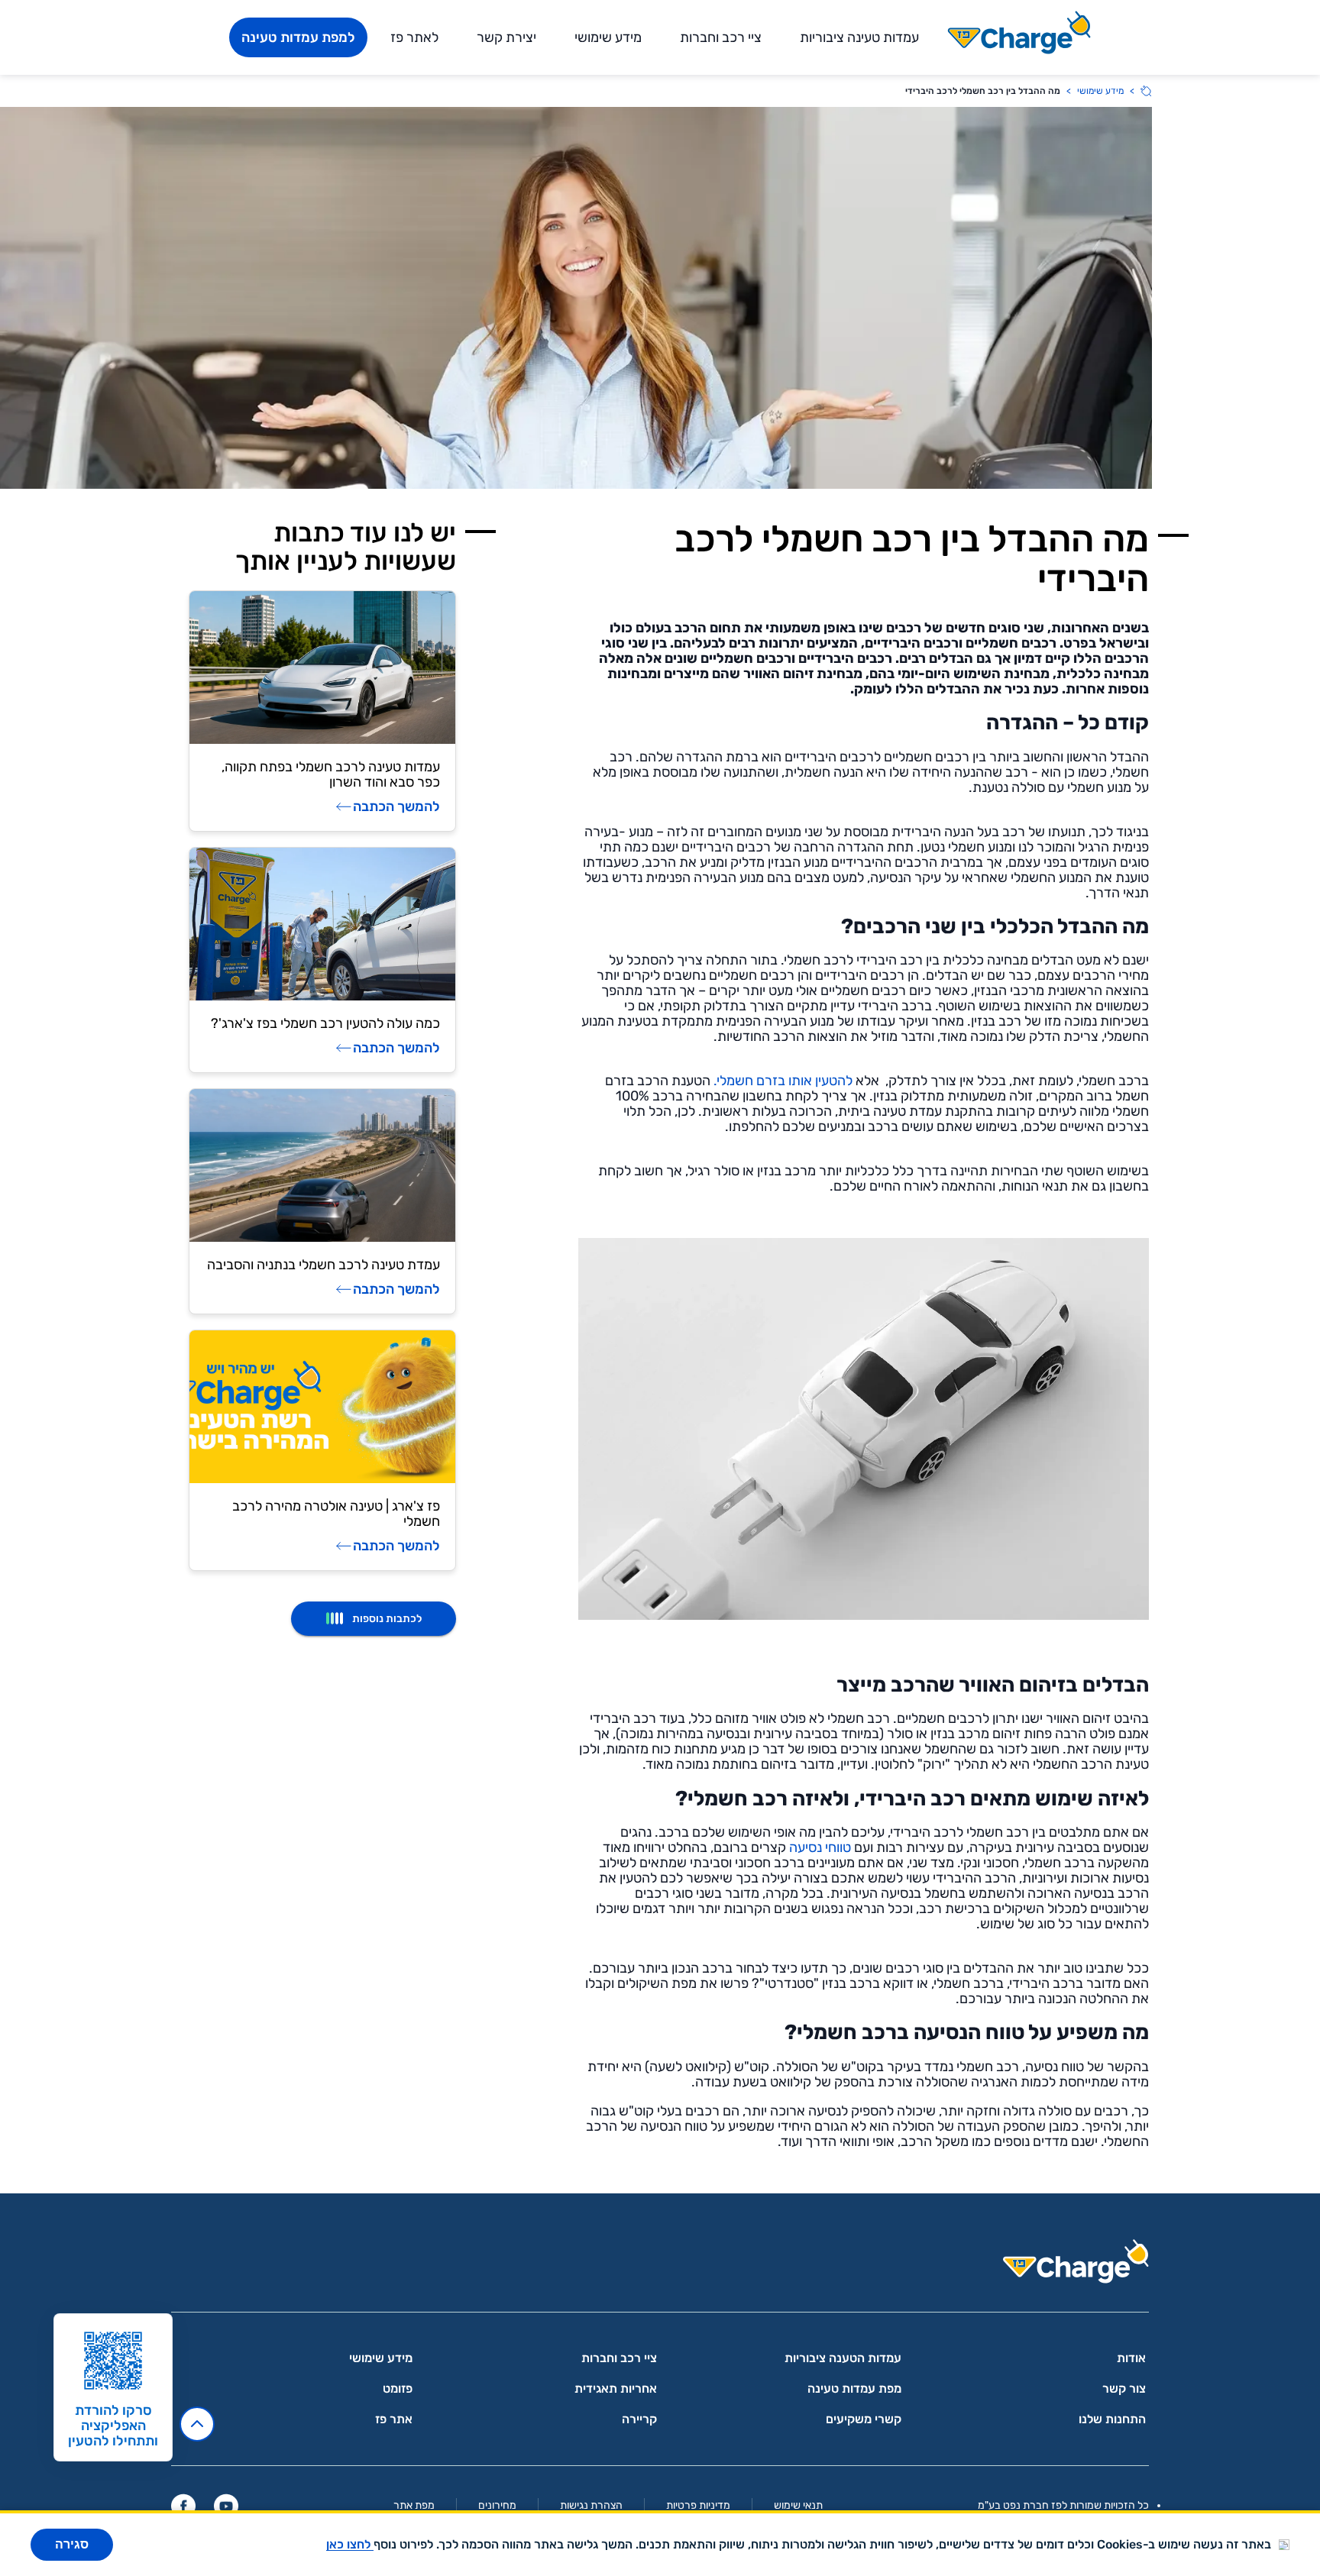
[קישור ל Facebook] (183, 2506)
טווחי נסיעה (820, 1847)
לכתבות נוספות (387, 1619)
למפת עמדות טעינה (298, 37)
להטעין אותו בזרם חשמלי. (783, 1081)
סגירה (72, 2544)
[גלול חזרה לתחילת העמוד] (197, 2424)
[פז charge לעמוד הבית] (660, 2266)
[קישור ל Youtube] (226, 2506)
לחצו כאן (350, 2544)
